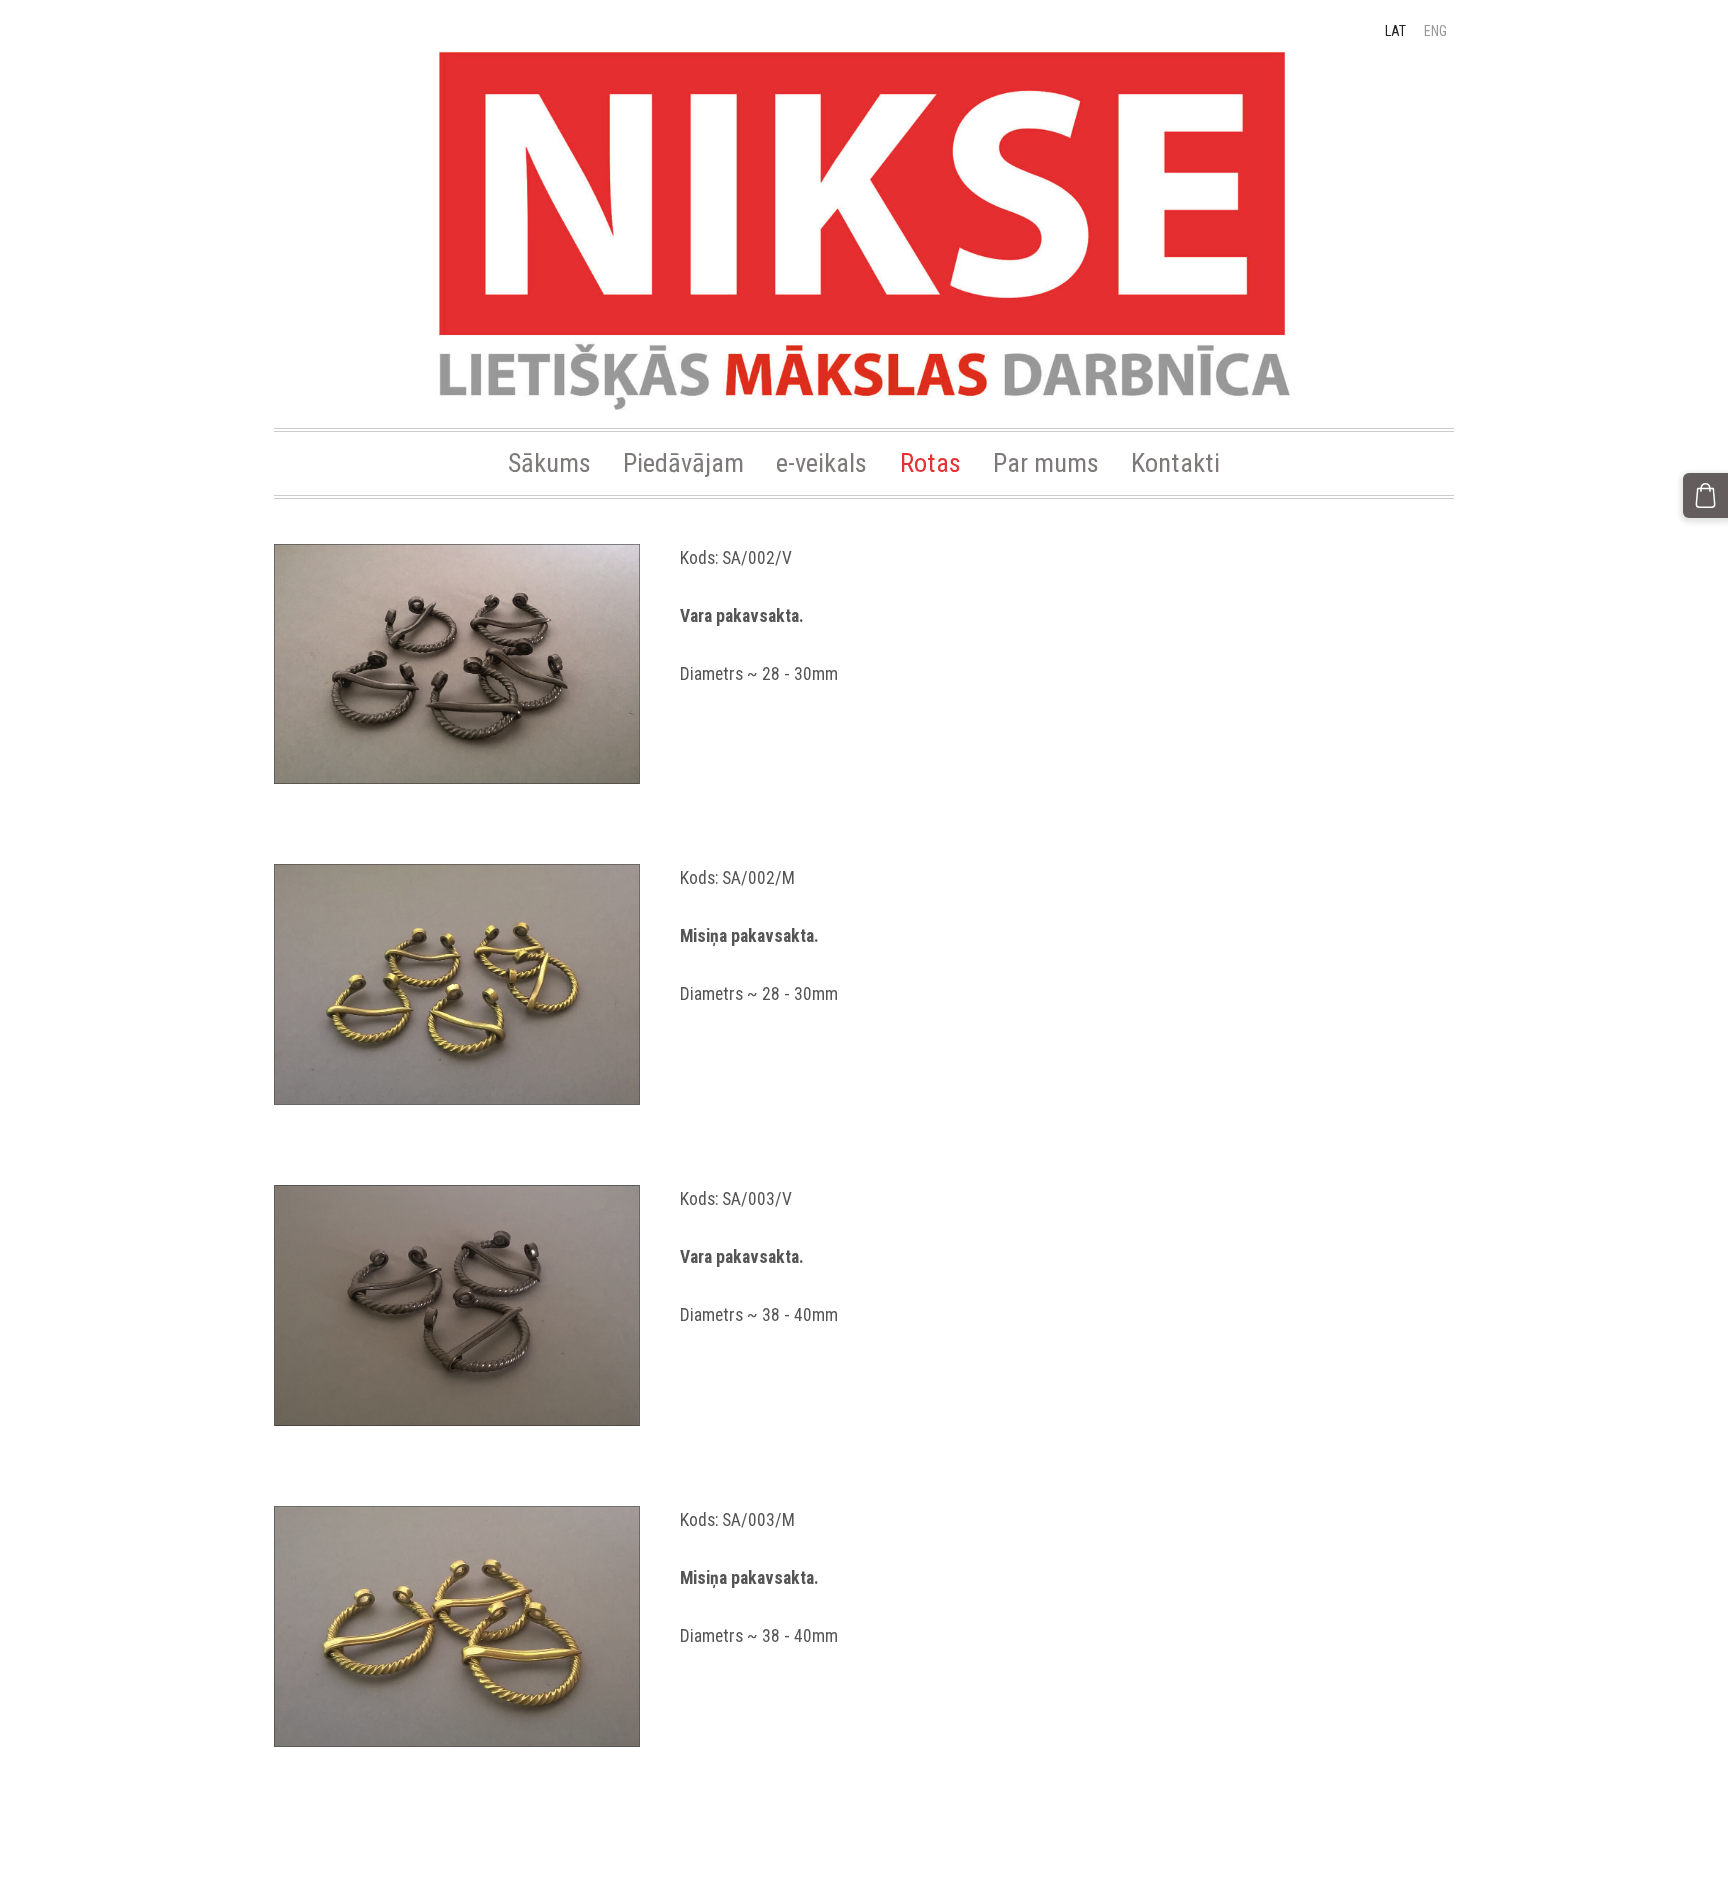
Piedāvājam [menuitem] (683, 463)
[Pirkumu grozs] (1705, 495)
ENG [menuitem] (1435, 31)
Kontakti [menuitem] (1175, 463)
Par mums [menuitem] (1046, 463)
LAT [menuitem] (1395, 31)
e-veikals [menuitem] (821, 463)
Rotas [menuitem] (930, 463)
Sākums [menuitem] (549, 463)
